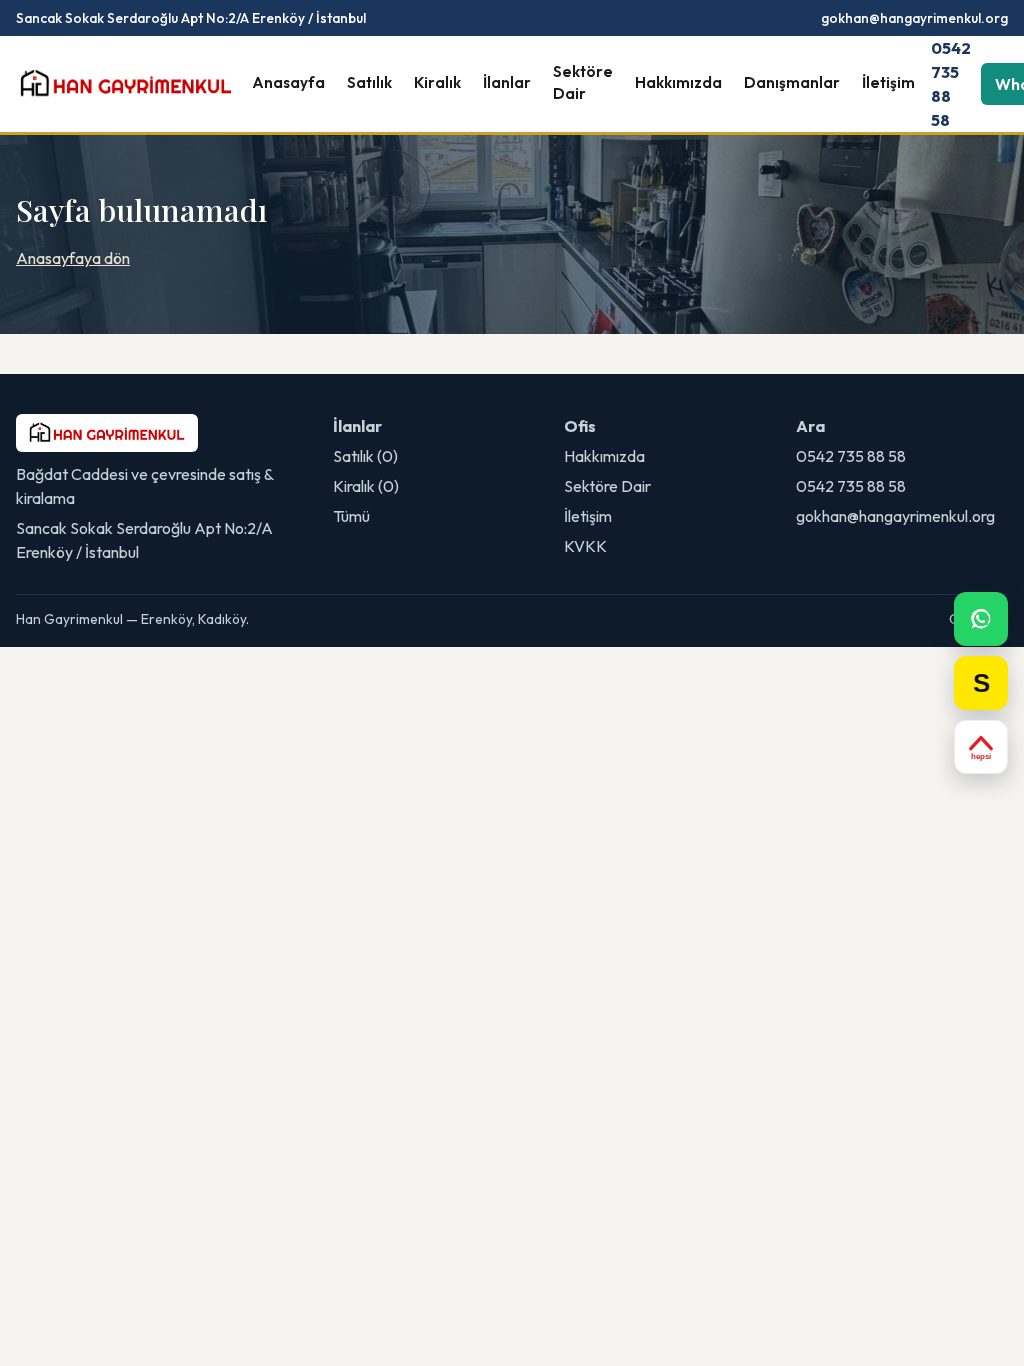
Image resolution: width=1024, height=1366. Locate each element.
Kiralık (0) (366, 486)
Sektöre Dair (583, 83)
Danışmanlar (792, 82)
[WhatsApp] (981, 619)
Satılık (369, 82)
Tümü (351, 516)
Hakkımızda (678, 82)
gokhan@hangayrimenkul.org (914, 18)
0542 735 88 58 (951, 84)
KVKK (585, 546)
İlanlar (507, 82)
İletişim (888, 82)
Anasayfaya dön (73, 258)
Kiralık (437, 82)
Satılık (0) (365, 456)
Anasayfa (288, 82)
